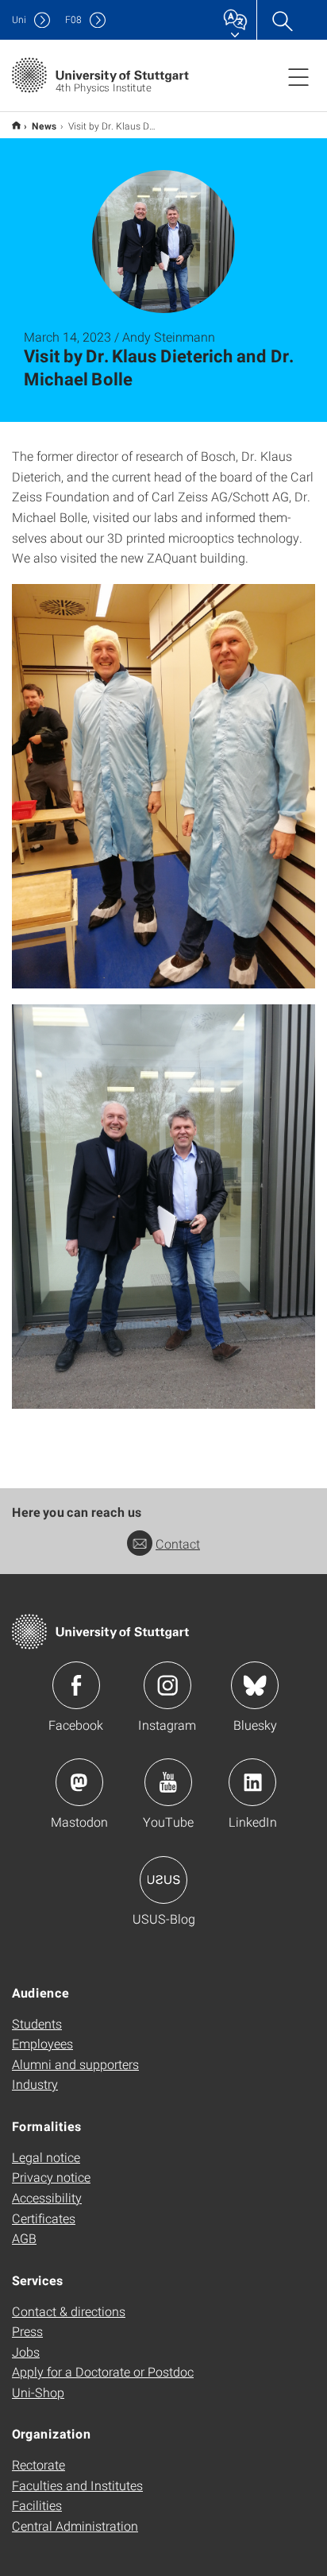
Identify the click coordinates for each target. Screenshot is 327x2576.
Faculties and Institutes (77, 2485)
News (44, 126)
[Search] (282, 20)
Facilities (37, 2505)
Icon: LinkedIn (252, 1782)
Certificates (44, 2218)
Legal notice (46, 2157)
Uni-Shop (38, 2392)
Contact (178, 1543)
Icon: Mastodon (79, 1782)
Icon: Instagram (167, 1685)
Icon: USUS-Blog (163, 1880)
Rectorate (38, 2464)
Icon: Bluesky (255, 1685)
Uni (19, 19)
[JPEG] (163, 786)
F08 (73, 19)
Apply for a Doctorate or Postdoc (103, 2371)
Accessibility (47, 2197)
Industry (35, 2084)
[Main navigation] (298, 76)
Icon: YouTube (168, 1782)
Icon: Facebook (76, 1685)
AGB (24, 2238)
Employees (42, 2043)
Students (37, 2023)
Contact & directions (69, 2311)
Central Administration (75, 2526)
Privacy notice (51, 2177)
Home (16, 125)
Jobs (26, 2352)
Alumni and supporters (75, 2064)
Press (27, 2331)
